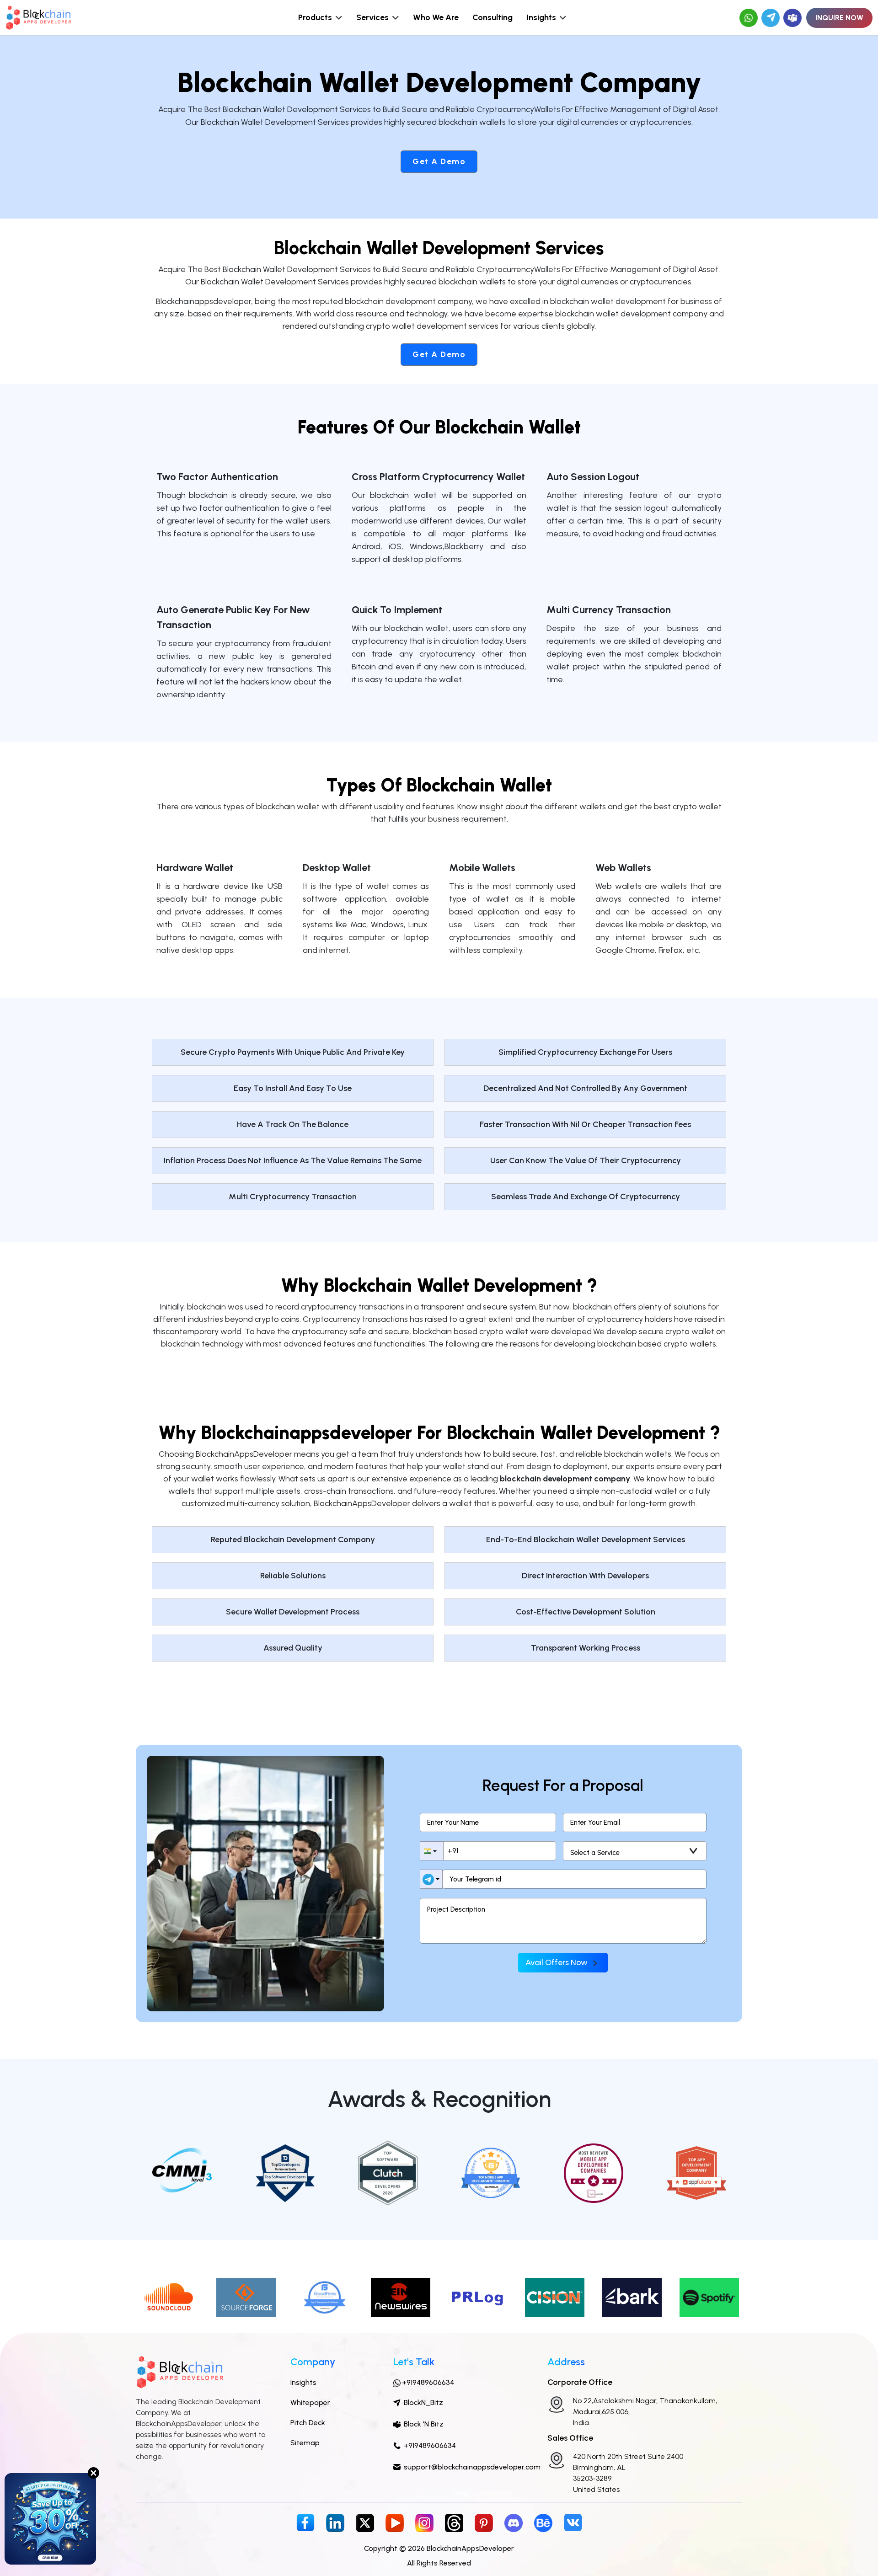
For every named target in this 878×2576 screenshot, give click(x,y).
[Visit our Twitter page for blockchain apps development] (365, 2522)
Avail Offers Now (557, 1962)
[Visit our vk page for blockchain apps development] (573, 2522)
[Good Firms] (323, 2297)
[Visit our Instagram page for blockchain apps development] (424, 2522)
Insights (303, 2382)
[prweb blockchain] (555, 2297)
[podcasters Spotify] (709, 2297)
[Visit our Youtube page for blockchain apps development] (395, 2522)
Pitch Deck (308, 2423)
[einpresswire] (401, 2297)
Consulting (493, 17)
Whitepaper (310, 2402)
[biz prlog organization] (477, 2297)
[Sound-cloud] (169, 2297)
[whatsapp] (749, 18)
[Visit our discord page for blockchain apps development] (514, 2522)
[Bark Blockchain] (632, 2297)
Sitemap (305, 2443)
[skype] (792, 18)
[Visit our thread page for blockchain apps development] (454, 2522)
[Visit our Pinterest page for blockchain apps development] (484, 2522)
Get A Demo (439, 161)
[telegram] (771, 18)
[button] (432, 1851)
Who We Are (436, 17)
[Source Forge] (246, 2297)
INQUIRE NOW (839, 18)
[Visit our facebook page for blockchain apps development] (305, 2522)
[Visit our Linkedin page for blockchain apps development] (335, 2522)
